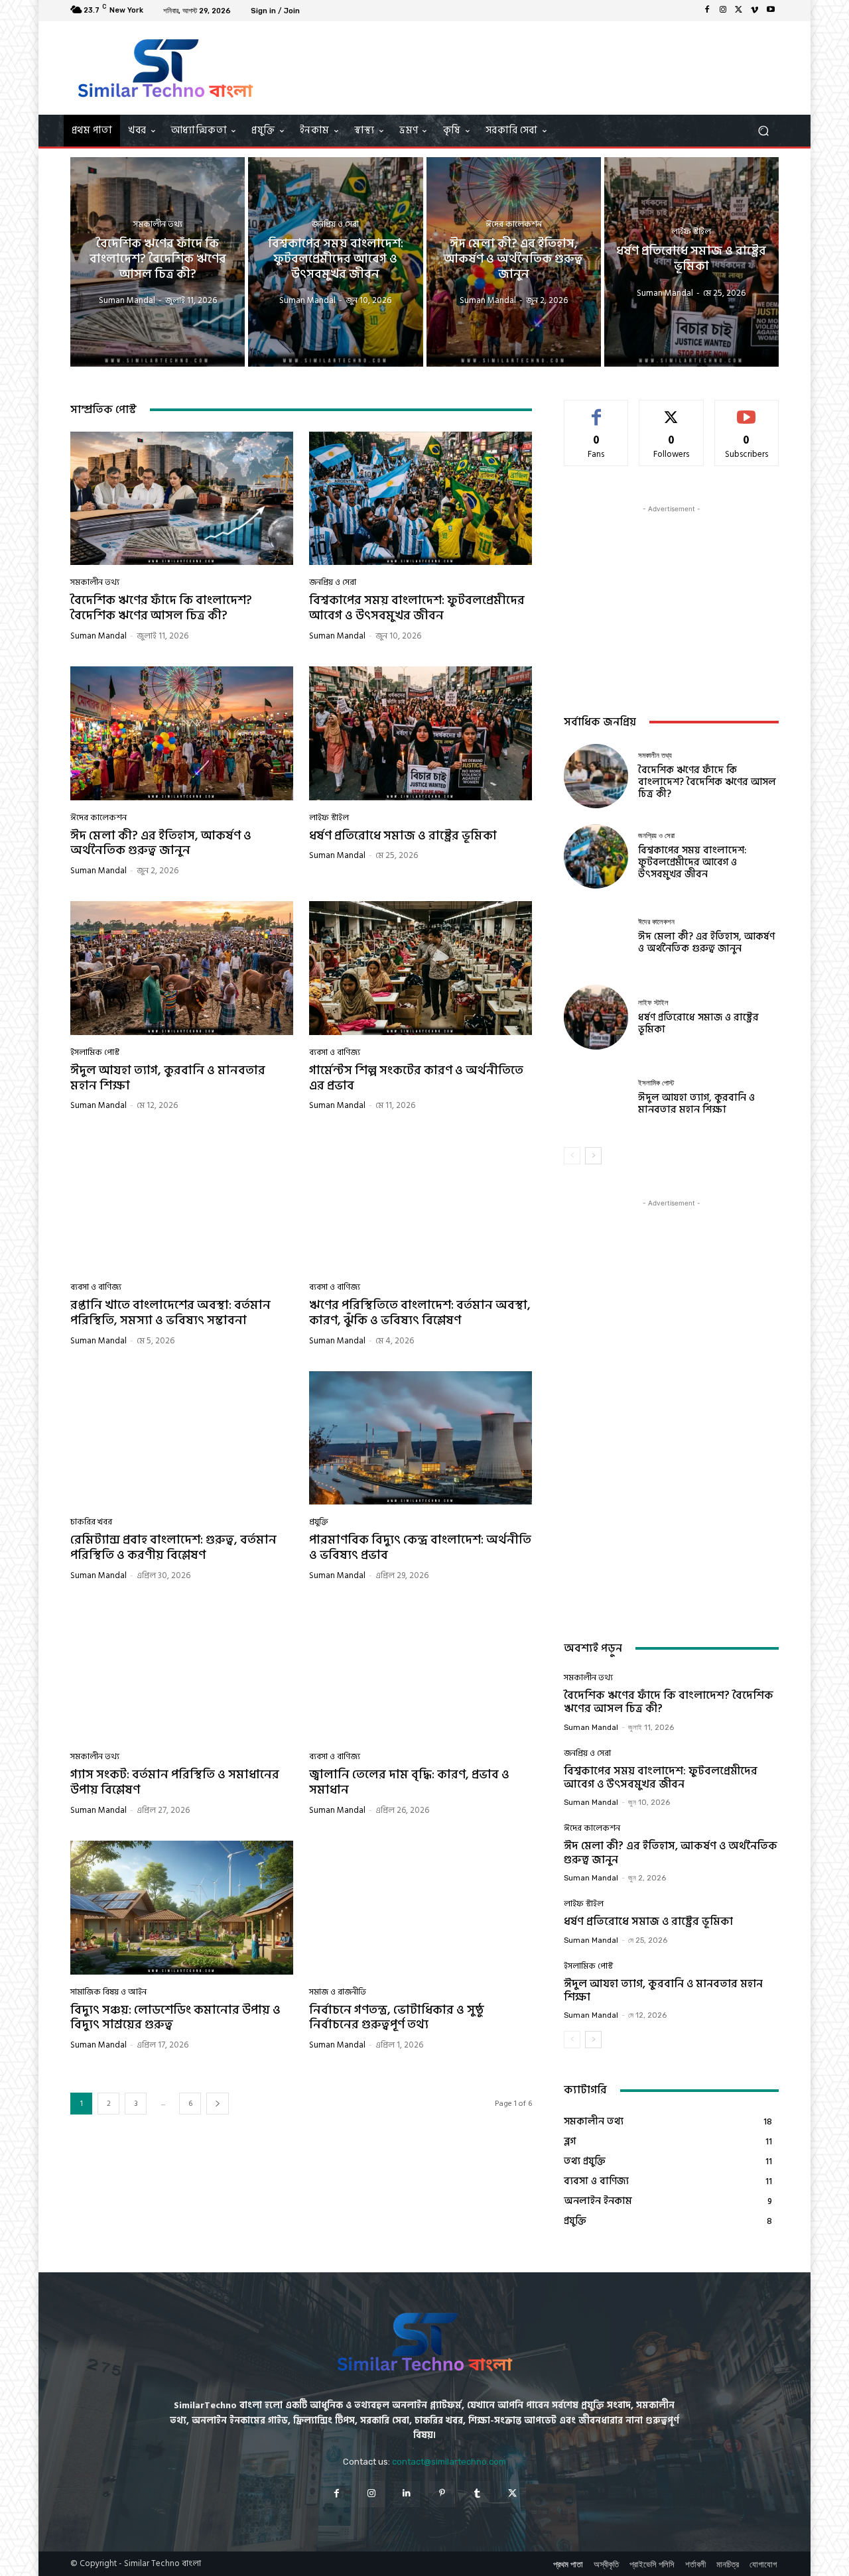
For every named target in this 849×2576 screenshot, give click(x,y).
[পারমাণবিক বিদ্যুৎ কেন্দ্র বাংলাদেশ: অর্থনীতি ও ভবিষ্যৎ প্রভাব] (421, 1438)
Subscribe (747, 410)
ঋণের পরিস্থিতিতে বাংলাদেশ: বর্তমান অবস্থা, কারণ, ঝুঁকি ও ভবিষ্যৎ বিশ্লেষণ (420, 1313)
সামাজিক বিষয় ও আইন (108, 1992)
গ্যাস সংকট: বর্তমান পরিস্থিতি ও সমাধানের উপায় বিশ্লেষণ (175, 1782)
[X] (739, 11)
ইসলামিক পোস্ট (95, 1053)
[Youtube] (771, 11)
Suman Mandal (98, 636)
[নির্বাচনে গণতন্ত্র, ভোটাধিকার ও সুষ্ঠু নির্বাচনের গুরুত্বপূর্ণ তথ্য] (421, 1908)
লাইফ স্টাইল (691, 232)
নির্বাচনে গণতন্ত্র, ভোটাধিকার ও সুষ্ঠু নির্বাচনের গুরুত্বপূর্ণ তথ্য (397, 2018)
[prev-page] (572, 1156)
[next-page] (218, 2104)
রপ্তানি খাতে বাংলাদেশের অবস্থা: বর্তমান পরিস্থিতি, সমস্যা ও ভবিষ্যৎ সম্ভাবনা (170, 1313)
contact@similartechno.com (449, 2462)
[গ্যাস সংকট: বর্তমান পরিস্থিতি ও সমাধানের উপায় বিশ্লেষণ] (182, 1673)
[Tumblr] (477, 2494)
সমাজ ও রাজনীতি (338, 1992)
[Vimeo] (755, 11)
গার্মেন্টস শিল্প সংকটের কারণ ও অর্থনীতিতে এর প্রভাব (416, 1078)
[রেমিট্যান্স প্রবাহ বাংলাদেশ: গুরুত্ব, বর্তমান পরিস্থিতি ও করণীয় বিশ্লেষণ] (182, 1438)
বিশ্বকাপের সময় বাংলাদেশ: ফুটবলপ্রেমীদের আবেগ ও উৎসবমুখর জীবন (417, 608)
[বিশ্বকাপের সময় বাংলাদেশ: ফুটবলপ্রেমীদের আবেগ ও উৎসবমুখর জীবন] (335, 262)
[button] (763, 131)
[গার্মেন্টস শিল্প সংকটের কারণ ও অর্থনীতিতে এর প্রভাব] (421, 968)
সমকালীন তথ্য (158, 224)
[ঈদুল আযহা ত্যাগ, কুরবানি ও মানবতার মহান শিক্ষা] (182, 968)
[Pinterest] (442, 2494)
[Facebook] (707, 11)
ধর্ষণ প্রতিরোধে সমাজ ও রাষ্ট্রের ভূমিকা (403, 836)
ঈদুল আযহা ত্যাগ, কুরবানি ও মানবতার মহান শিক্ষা (168, 1078)
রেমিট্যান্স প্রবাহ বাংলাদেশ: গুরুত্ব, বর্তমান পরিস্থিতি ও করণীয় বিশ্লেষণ (173, 1548)
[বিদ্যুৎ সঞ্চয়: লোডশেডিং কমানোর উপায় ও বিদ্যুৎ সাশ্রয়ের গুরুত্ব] (182, 1908)
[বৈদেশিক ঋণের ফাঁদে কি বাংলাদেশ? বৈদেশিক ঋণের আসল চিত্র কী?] (158, 262)
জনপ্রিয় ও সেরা (335, 224)
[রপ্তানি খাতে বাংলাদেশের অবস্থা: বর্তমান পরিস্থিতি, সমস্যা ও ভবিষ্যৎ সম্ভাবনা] (182, 1203)
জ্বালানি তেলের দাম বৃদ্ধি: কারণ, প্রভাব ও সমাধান (409, 1782)
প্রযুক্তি (319, 1522)
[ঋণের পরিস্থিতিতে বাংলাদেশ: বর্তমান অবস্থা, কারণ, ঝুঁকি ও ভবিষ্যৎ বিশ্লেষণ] (421, 1203)
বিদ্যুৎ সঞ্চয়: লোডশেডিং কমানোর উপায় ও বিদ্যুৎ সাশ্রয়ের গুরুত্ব (175, 2018)
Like (596, 410)
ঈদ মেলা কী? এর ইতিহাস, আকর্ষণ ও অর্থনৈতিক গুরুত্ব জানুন (161, 843)
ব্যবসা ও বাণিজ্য (335, 1053)
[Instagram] (723, 11)
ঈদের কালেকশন (514, 224)
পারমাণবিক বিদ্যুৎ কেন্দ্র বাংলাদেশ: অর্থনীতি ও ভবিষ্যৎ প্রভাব (420, 1548)
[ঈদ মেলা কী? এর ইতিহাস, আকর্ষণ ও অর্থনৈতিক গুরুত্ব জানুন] (514, 262)
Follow (672, 410)
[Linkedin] (407, 2494)
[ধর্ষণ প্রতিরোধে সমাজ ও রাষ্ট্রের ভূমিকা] (691, 262)
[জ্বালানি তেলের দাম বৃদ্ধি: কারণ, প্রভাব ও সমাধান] (421, 1673)
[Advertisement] (535, 68)
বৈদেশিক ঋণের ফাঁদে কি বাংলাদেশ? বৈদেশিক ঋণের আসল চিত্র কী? (161, 608)
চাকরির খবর (91, 1522)
